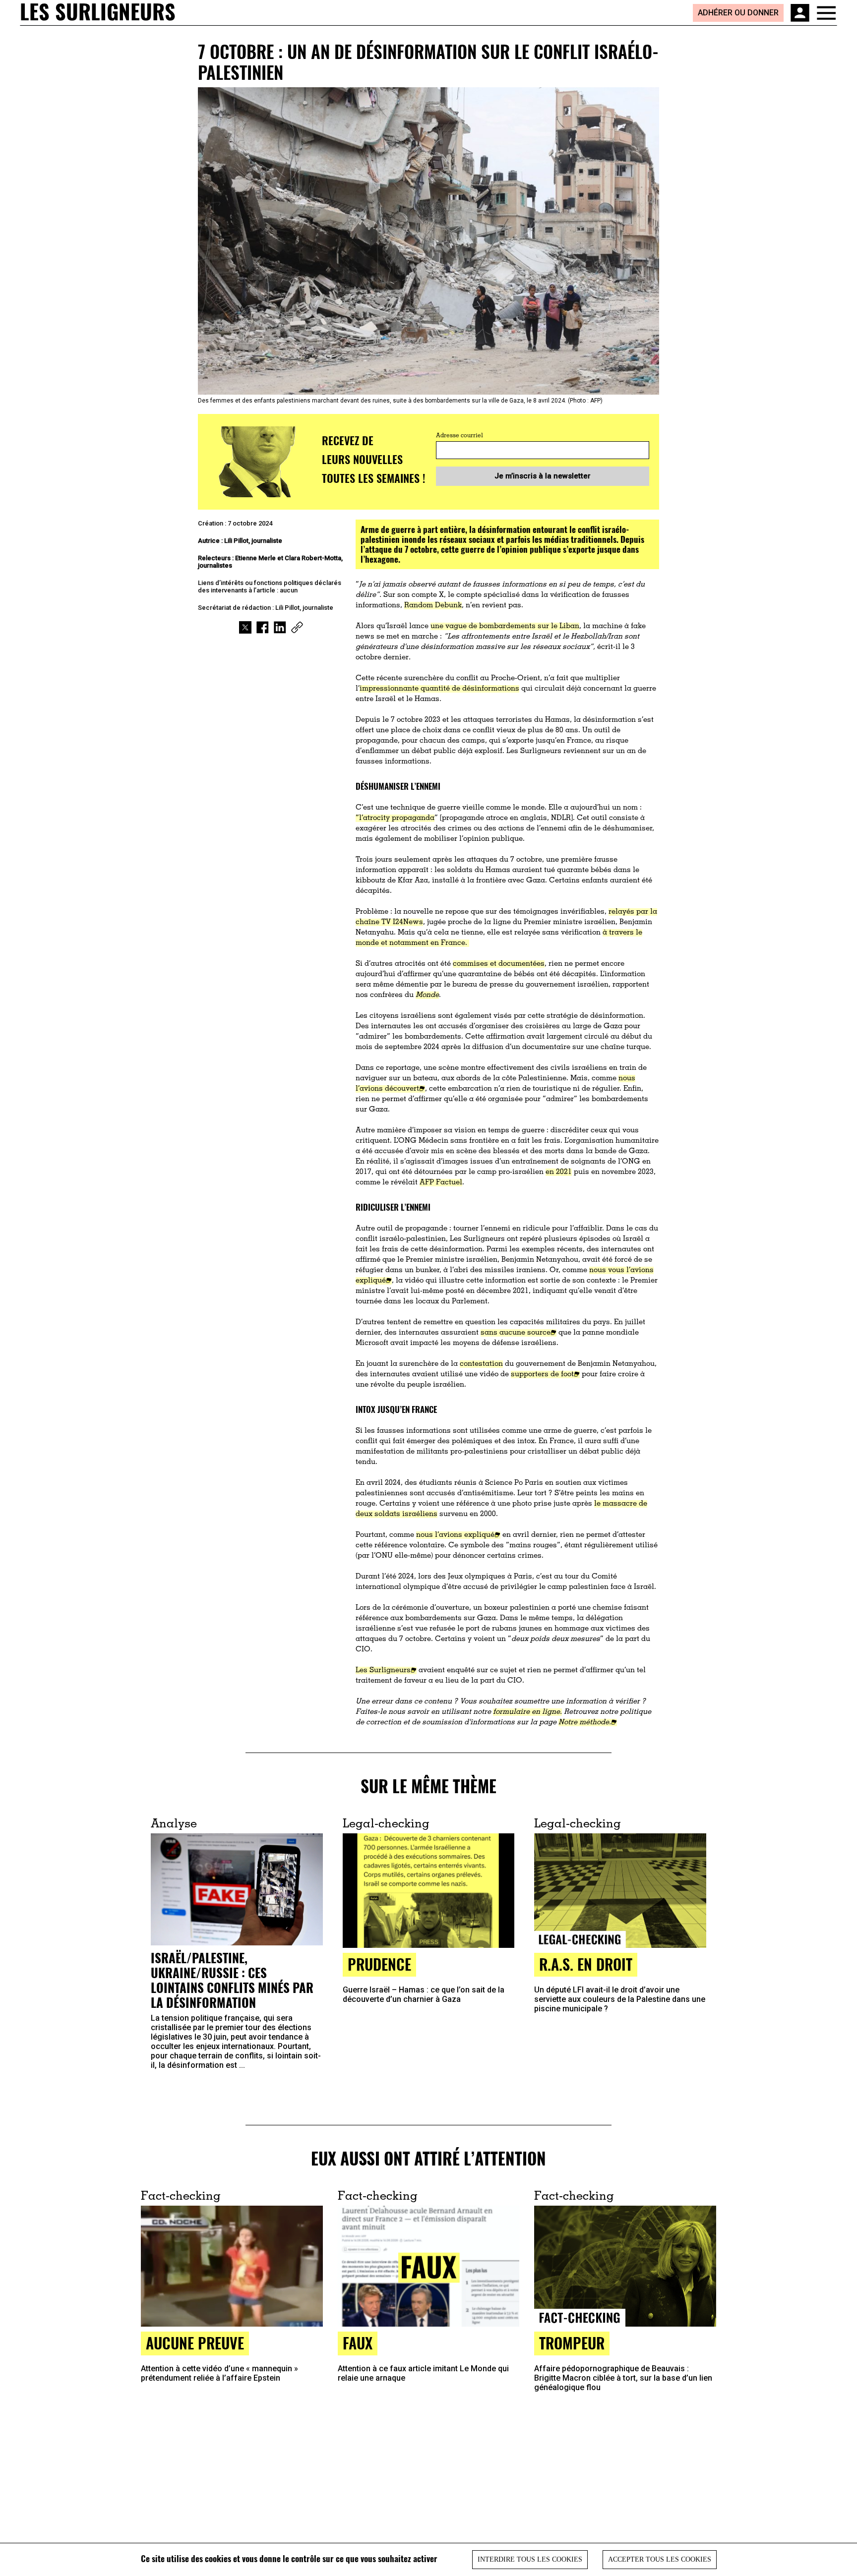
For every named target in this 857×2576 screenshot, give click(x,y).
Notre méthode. (585, 1723)
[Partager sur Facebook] (263, 627)
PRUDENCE (379, 1964)
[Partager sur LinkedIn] (280, 627)
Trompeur (572, 2343)
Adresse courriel (459, 436)
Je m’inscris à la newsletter (543, 476)
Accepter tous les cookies (660, 2559)
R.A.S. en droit (586, 1964)
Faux (358, 2343)
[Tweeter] (245, 627)
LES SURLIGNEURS (98, 12)
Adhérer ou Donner (738, 13)
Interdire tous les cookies (530, 2559)
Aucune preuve (195, 2343)
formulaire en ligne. (527, 1712)
